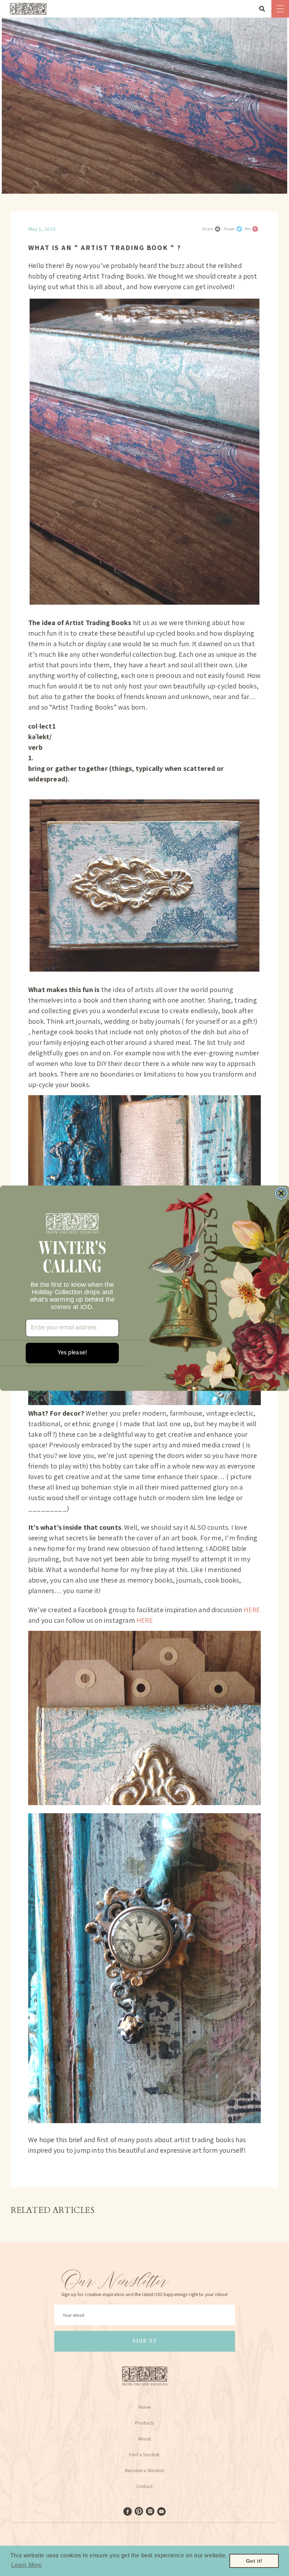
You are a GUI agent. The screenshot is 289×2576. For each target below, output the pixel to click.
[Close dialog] (281, 1193)
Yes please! (72, 1353)
